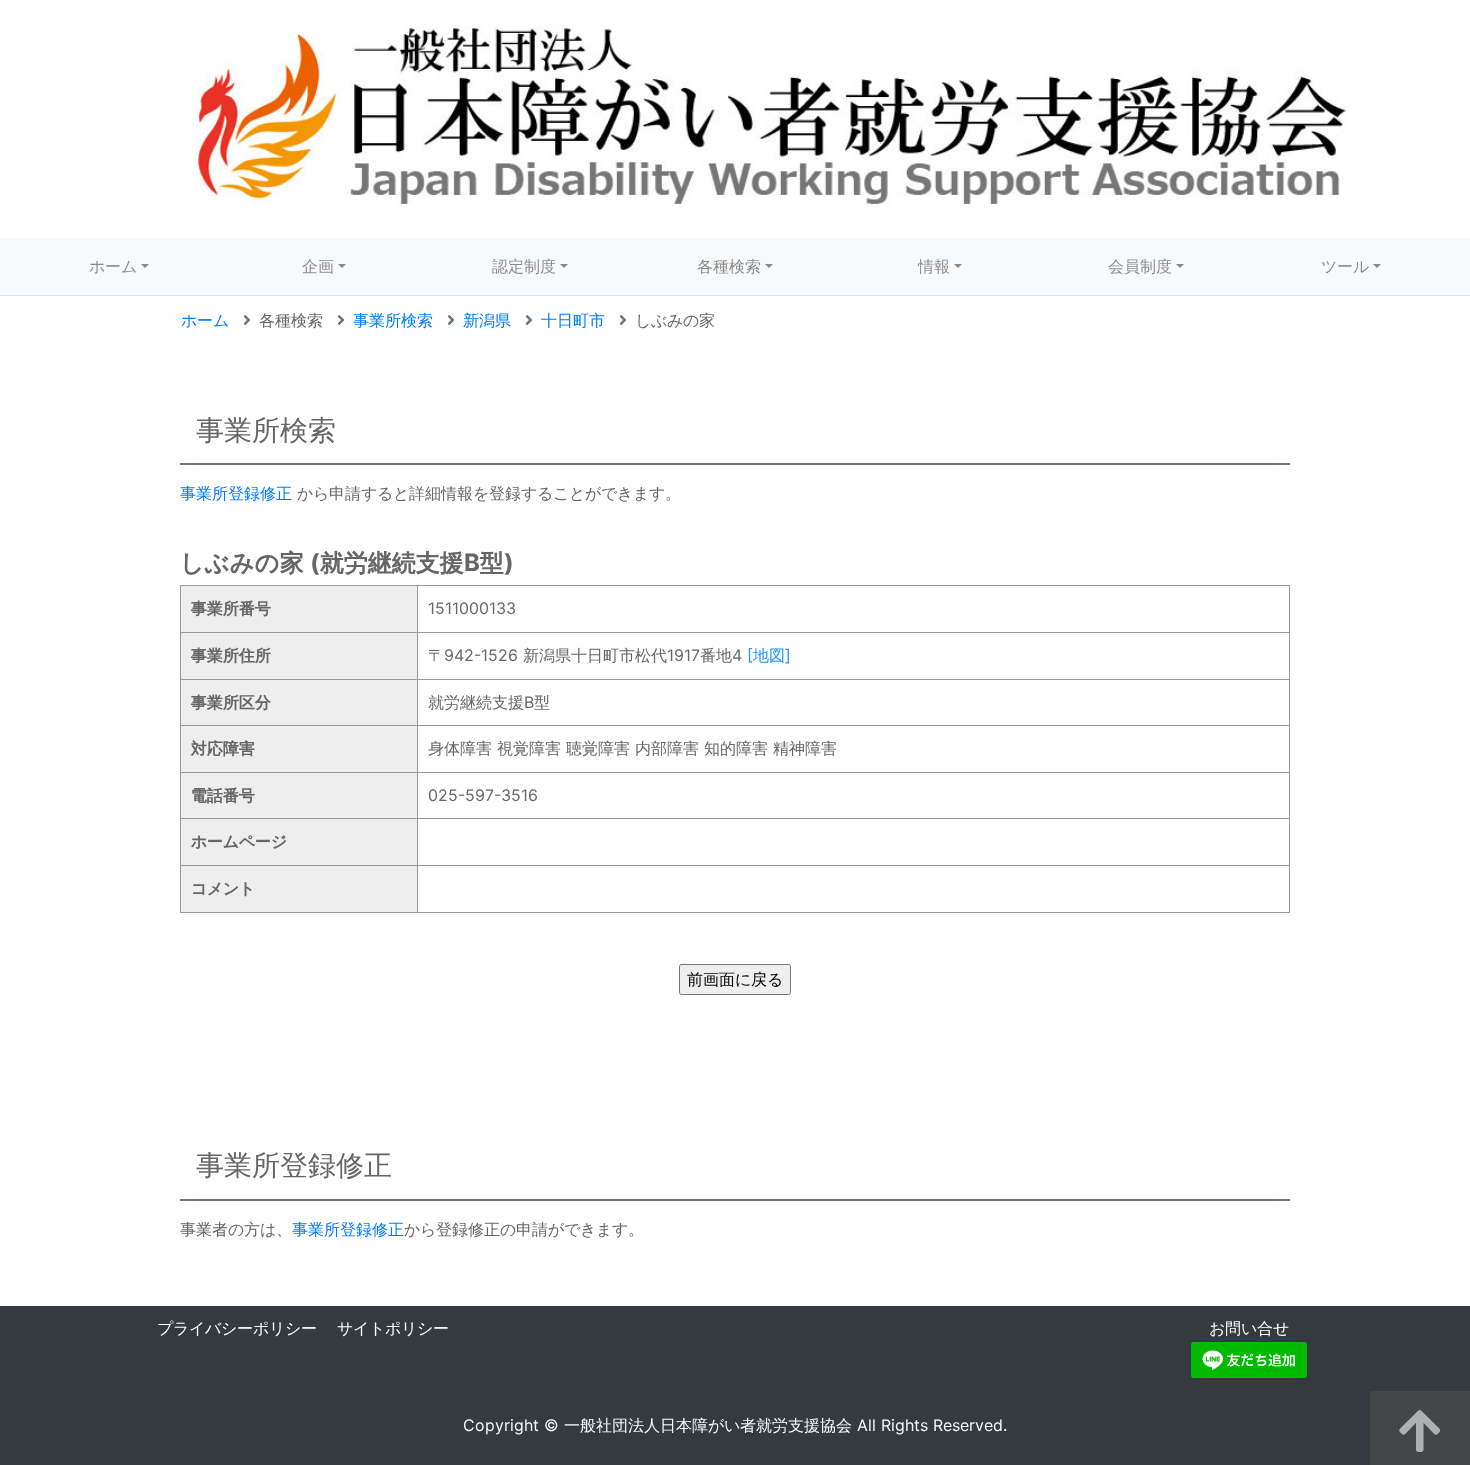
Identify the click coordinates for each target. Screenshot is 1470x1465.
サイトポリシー (393, 1328)
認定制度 (524, 266)
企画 (318, 266)
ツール (1345, 266)
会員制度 (1140, 266)
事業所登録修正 (236, 493)
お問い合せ (1249, 1328)
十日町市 (573, 320)
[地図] (769, 655)
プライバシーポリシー (237, 1328)
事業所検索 (393, 320)
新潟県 (487, 320)
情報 (934, 266)
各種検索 (729, 266)
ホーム (113, 266)
